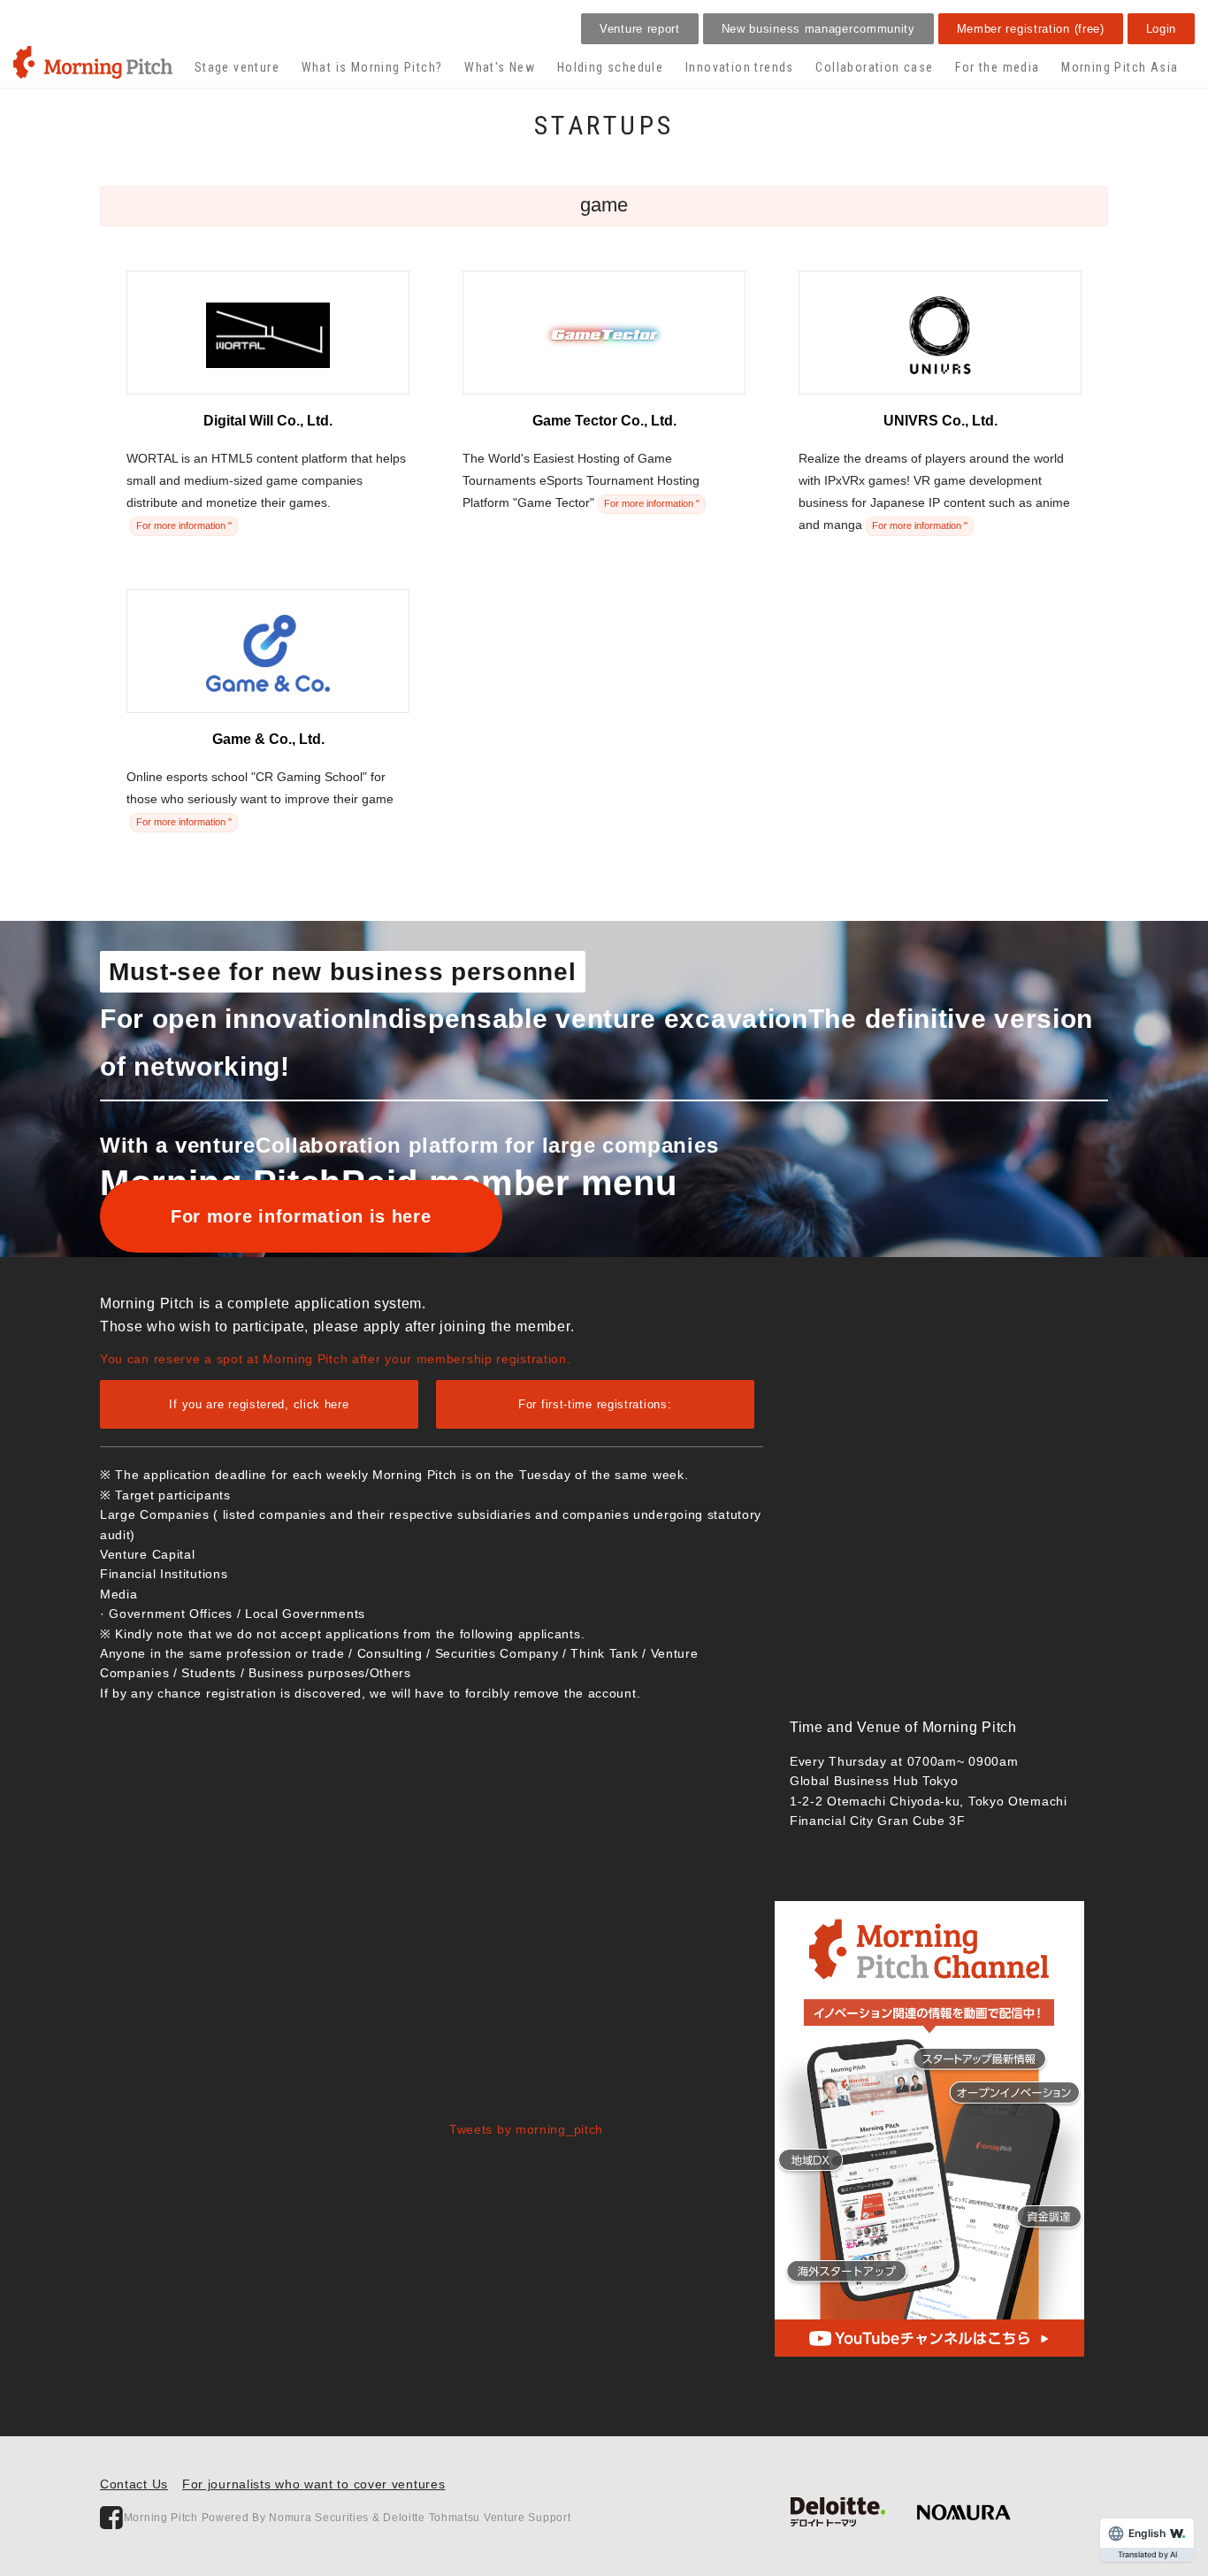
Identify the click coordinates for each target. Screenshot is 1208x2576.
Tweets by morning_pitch (526, 2129)
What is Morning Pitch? (372, 67)
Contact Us (134, 2484)
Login (1162, 29)
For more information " (184, 525)
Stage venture (237, 67)
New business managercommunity (818, 29)
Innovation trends (740, 67)
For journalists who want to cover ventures (313, 2484)
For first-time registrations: (595, 1404)
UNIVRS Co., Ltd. (940, 421)
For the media (997, 67)
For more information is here (301, 1216)
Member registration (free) (1031, 29)
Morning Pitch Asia (1120, 67)
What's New (500, 67)
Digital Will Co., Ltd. (268, 421)
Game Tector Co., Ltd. (604, 421)
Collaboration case (874, 67)
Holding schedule (610, 67)
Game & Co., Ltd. (268, 739)
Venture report (640, 29)
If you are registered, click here (259, 1404)
